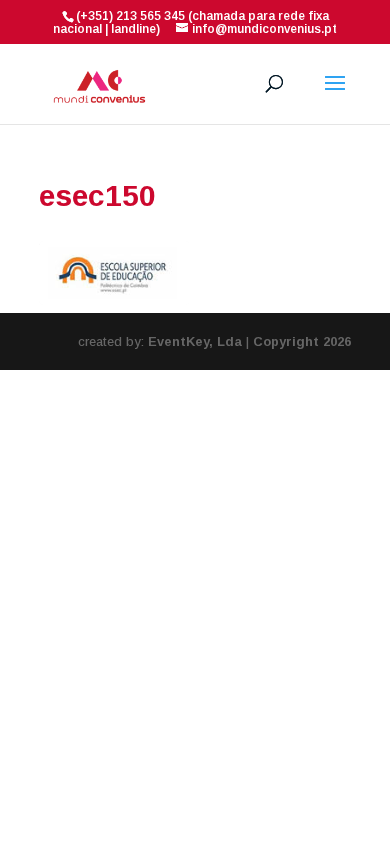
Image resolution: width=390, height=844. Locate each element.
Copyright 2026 (302, 341)
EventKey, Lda (195, 341)
